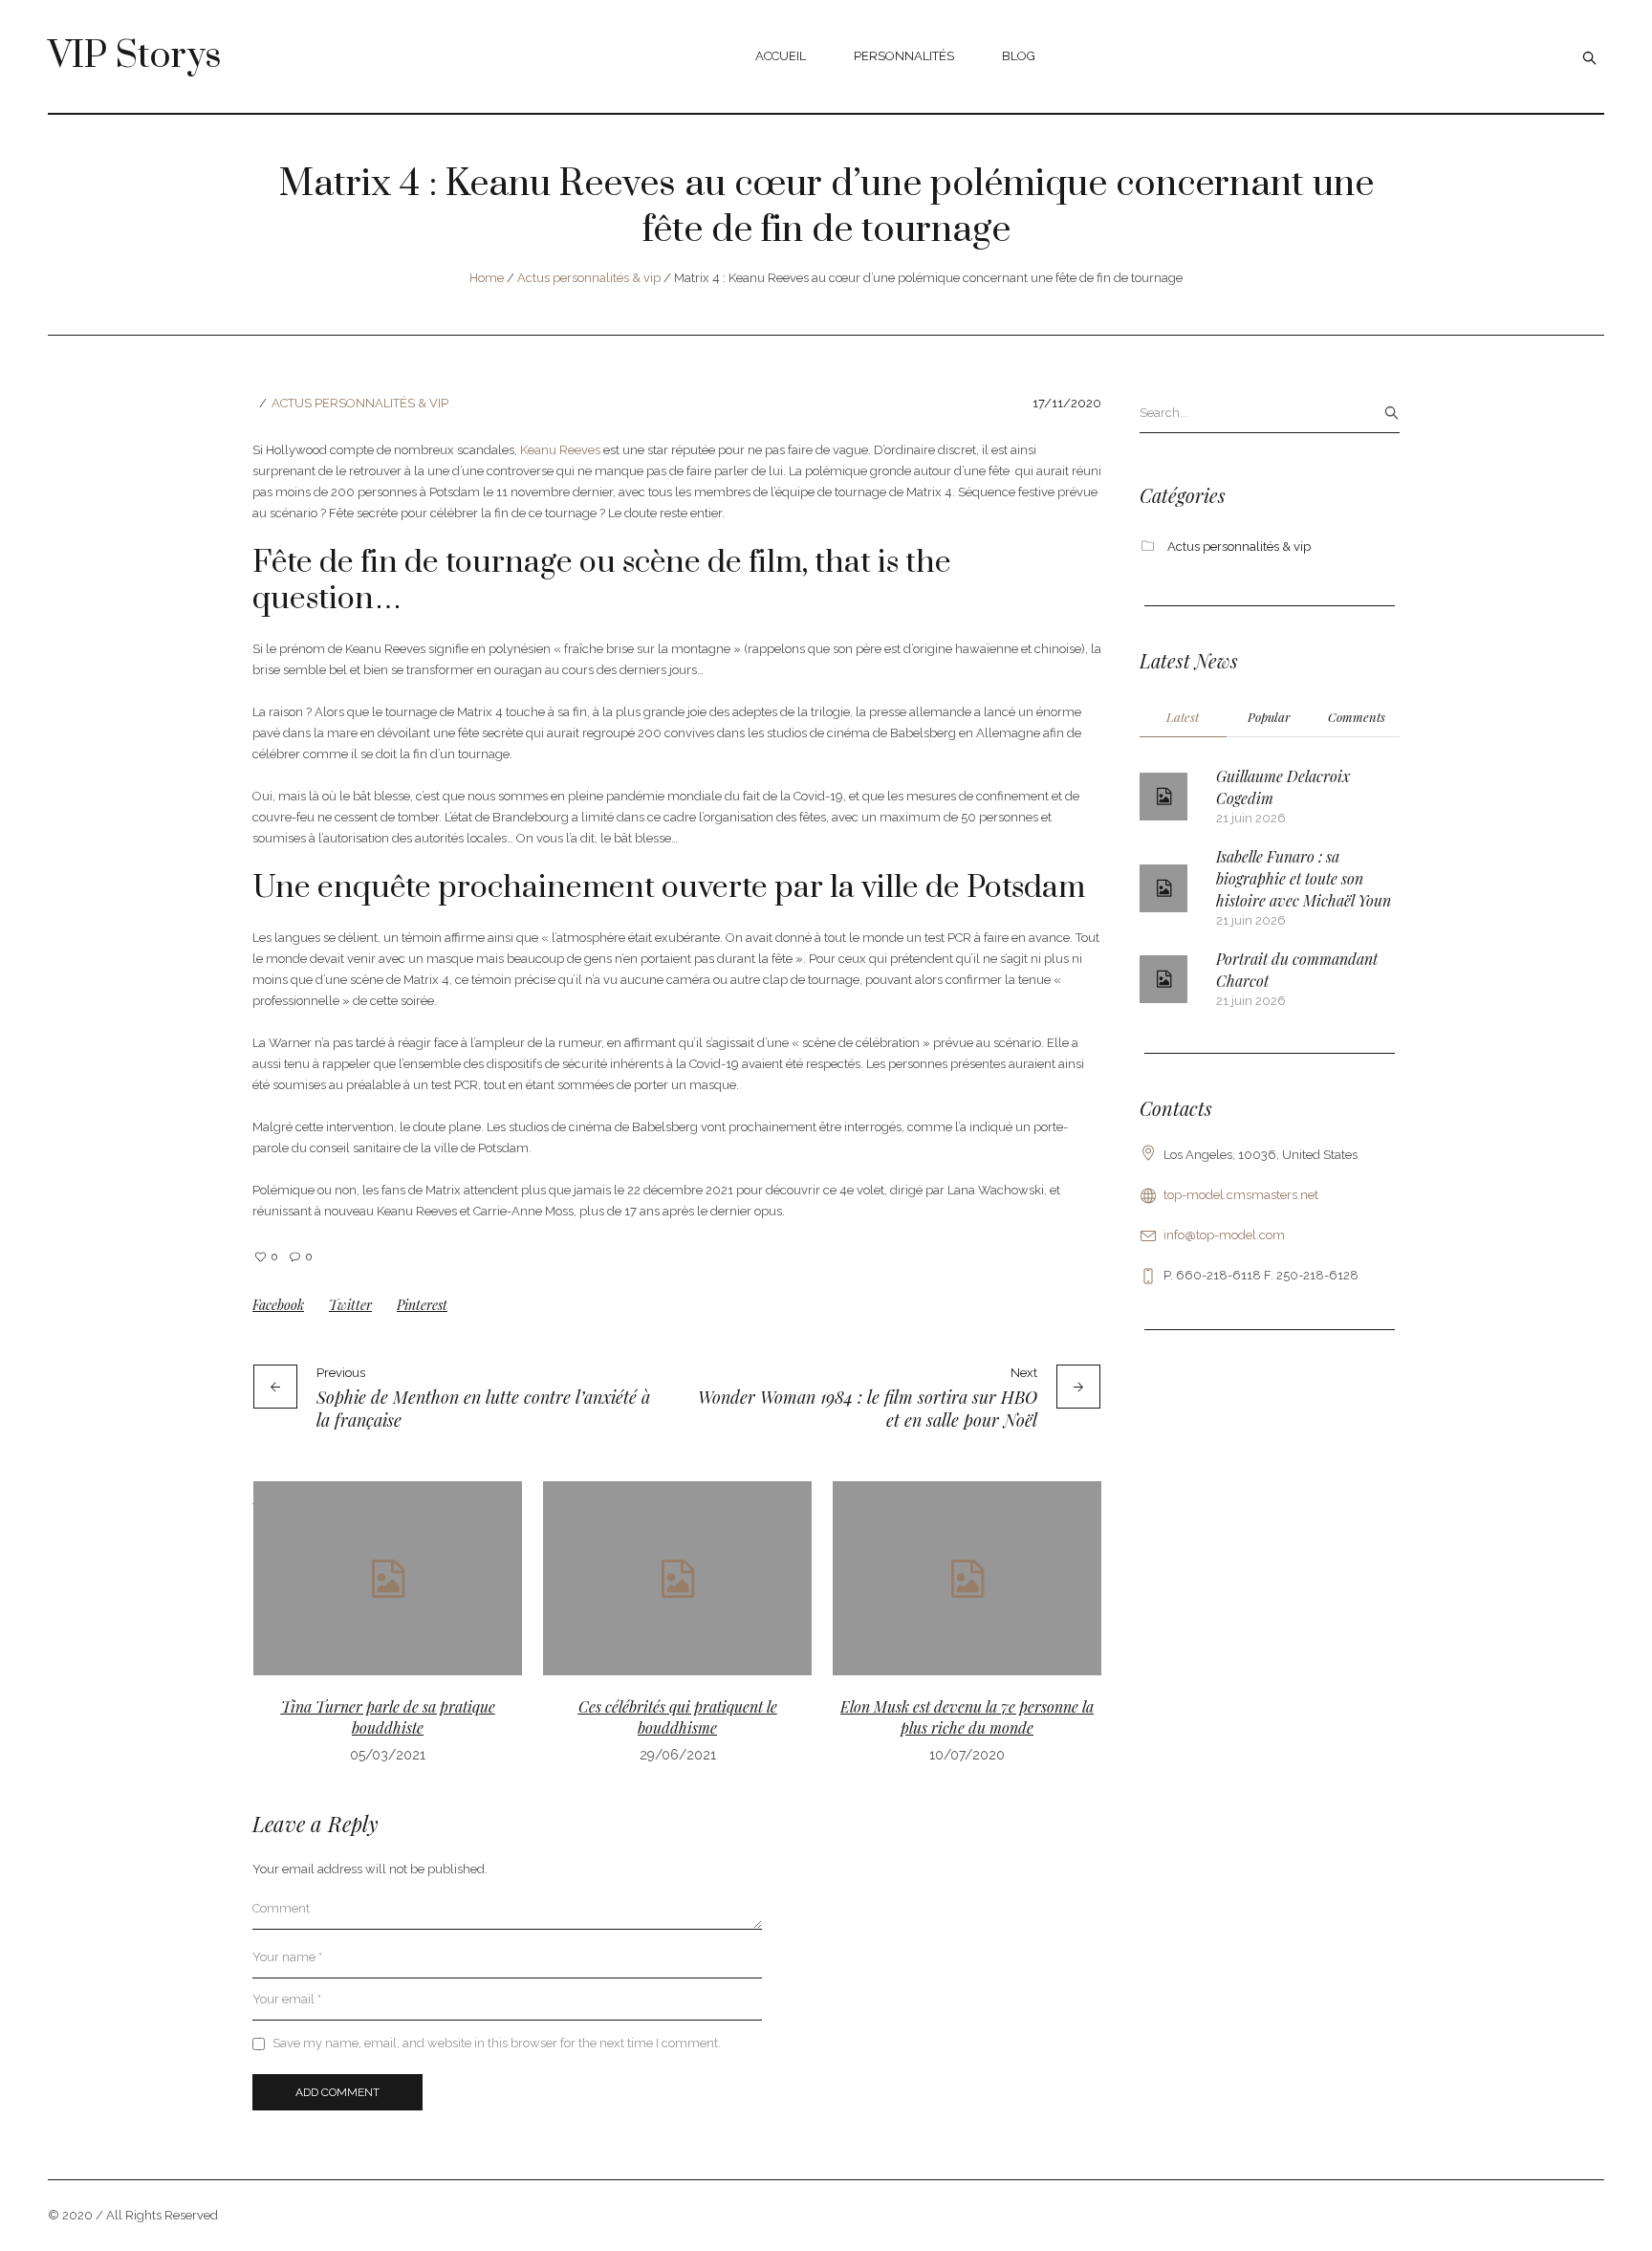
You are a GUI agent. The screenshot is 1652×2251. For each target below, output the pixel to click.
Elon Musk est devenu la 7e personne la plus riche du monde (967, 1717)
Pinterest (422, 1305)
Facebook (278, 1305)
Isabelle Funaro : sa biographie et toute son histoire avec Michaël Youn (1304, 878)
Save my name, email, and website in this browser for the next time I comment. (497, 2043)
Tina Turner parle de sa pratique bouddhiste (388, 1717)
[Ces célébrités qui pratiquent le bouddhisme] (677, 1578)
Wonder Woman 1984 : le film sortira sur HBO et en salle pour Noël (868, 1409)
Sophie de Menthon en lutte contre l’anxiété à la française (483, 1409)
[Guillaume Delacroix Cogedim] (1163, 797)
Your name (287, 1957)
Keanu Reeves (560, 450)
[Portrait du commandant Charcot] (1163, 979)
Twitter (350, 1305)
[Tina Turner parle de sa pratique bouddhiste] (388, 1578)
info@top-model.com (1224, 1235)
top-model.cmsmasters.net (1241, 1195)
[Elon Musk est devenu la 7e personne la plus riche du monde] (967, 1578)
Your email (287, 1999)
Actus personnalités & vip (589, 278)
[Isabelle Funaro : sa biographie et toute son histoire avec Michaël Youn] (1163, 888)
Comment (281, 1908)
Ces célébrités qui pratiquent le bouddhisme (678, 1717)
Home (487, 278)
